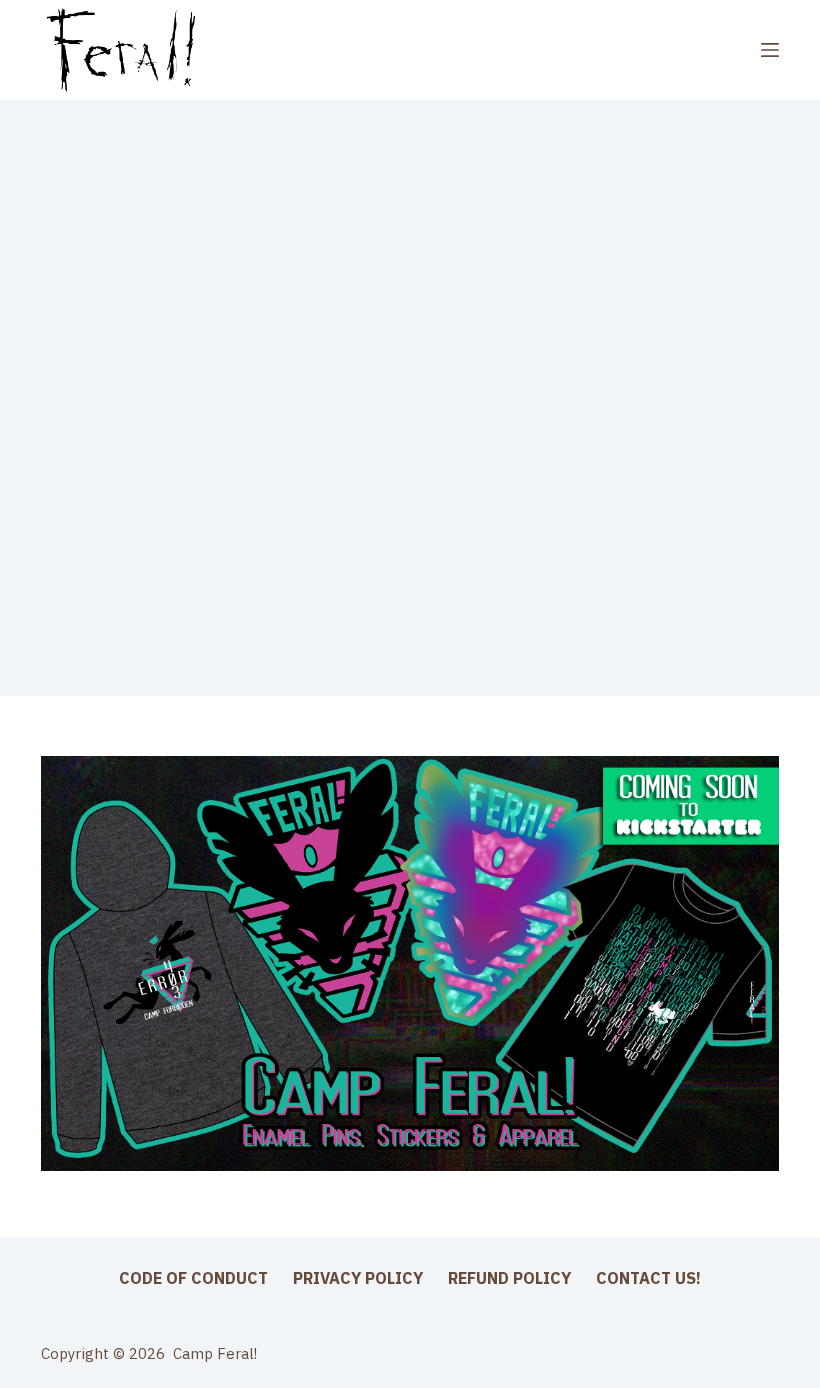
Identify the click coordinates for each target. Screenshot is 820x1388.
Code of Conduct (193, 1278)
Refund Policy (509, 1278)
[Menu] (770, 50)
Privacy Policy (358, 1278)
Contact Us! (648, 1278)
